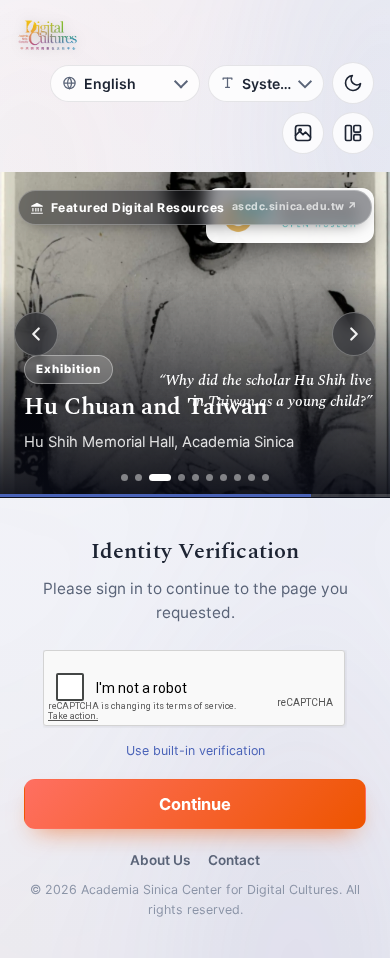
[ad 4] (181, 477)
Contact (234, 860)
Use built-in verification (195, 749)
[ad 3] (160, 477)
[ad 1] (124, 477)
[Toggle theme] (353, 83)
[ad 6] (209, 477)
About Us (160, 860)
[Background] (303, 133)
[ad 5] (195, 477)
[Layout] (353, 133)
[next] (354, 334)
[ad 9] (251, 477)
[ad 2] (138, 477)
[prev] (36, 334)
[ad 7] (223, 477)
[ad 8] (237, 477)
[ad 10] (265, 477)
